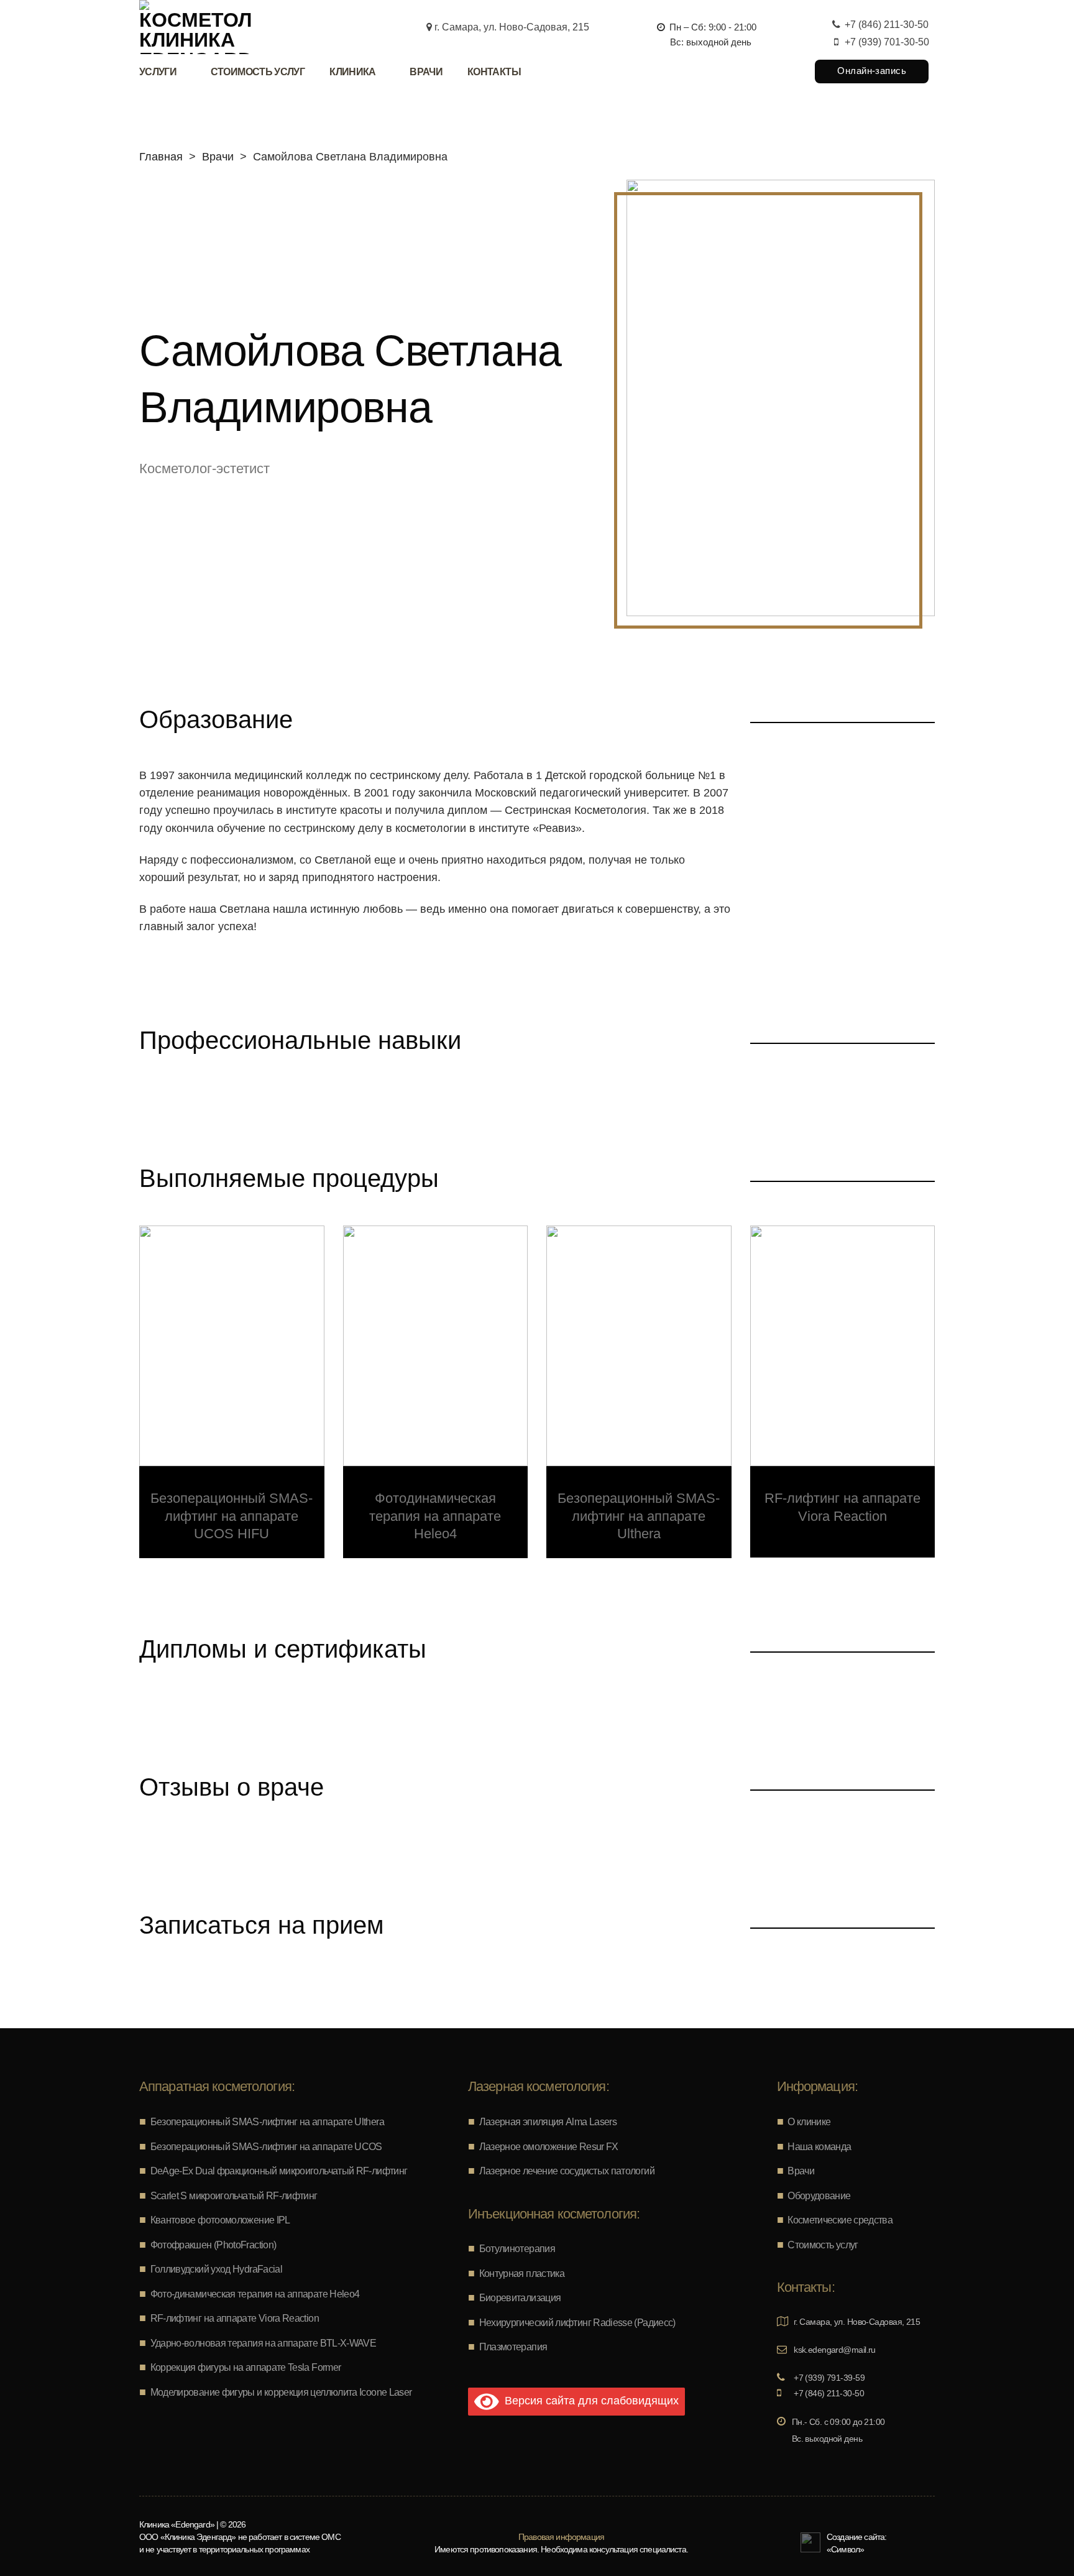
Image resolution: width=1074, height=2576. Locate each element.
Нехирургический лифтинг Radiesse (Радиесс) (577, 2323)
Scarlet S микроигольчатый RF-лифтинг (234, 2196)
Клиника (353, 72)
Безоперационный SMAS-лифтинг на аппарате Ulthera (267, 2122)
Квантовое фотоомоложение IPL (220, 2220)
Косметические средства (840, 2220)
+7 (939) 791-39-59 (828, 2378)
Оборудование (819, 2196)
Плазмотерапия (513, 2347)
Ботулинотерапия (517, 2249)
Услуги (158, 72)
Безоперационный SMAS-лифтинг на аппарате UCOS (266, 2147)
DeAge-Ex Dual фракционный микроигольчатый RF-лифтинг (279, 2171)
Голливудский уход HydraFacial (216, 2269)
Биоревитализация (520, 2298)
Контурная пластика (522, 2274)
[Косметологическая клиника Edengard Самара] (195, 27)
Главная (161, 157)
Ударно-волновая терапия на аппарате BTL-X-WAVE (264, 2343)
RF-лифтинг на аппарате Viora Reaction (235, 2318)
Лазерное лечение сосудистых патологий (567, 2171)
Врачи (426, 72)
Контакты (494, 72)
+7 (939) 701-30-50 (886, 42)
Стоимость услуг (258, 72)
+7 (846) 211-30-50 (885, 25)
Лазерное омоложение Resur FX (549, 2147)
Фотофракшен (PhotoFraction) (213, 2245)
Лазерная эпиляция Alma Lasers (548, 2122)
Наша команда (819, 2147)
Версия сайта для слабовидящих (589, 2401)
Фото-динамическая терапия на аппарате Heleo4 (255, 2294)
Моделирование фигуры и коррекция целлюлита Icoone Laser (281, 2392)
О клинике (809, 2122)
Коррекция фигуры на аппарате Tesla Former (246, 2367)
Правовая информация (561, 2537)
